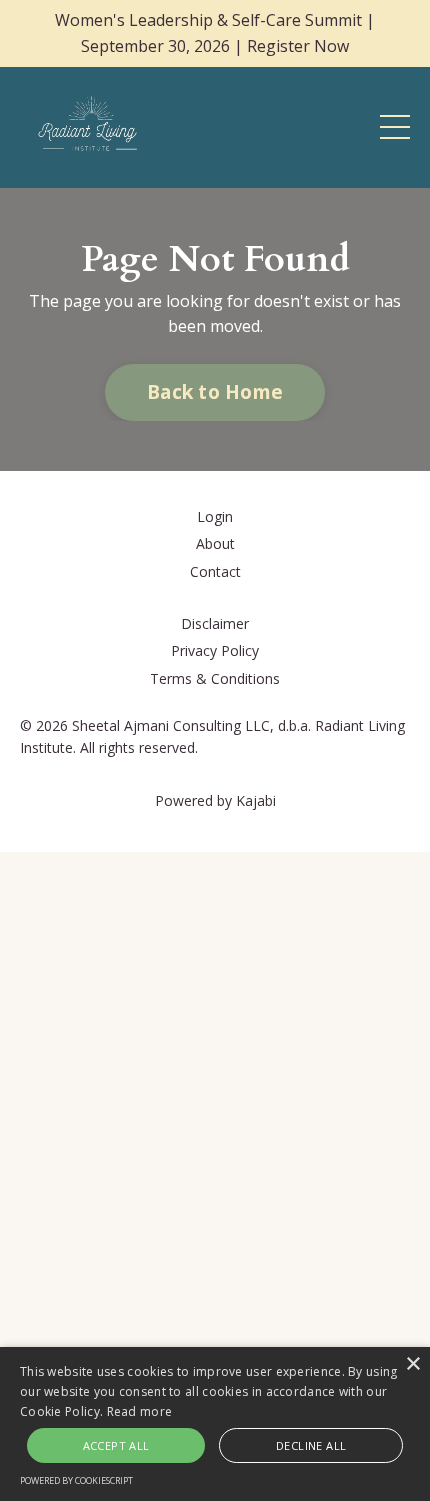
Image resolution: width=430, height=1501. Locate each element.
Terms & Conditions (215, 678)
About (215, 543)
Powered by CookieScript (76, 1480)
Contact (215, 571)
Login (215, 516)
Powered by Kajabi (215, 800)
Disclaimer (215, 623)
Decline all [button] (311, 1445)
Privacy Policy (215, 650)
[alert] (215, 1424)
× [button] (412, 1364)
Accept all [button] (116, 1445)
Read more (140, 1411)
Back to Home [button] (215, 391)
